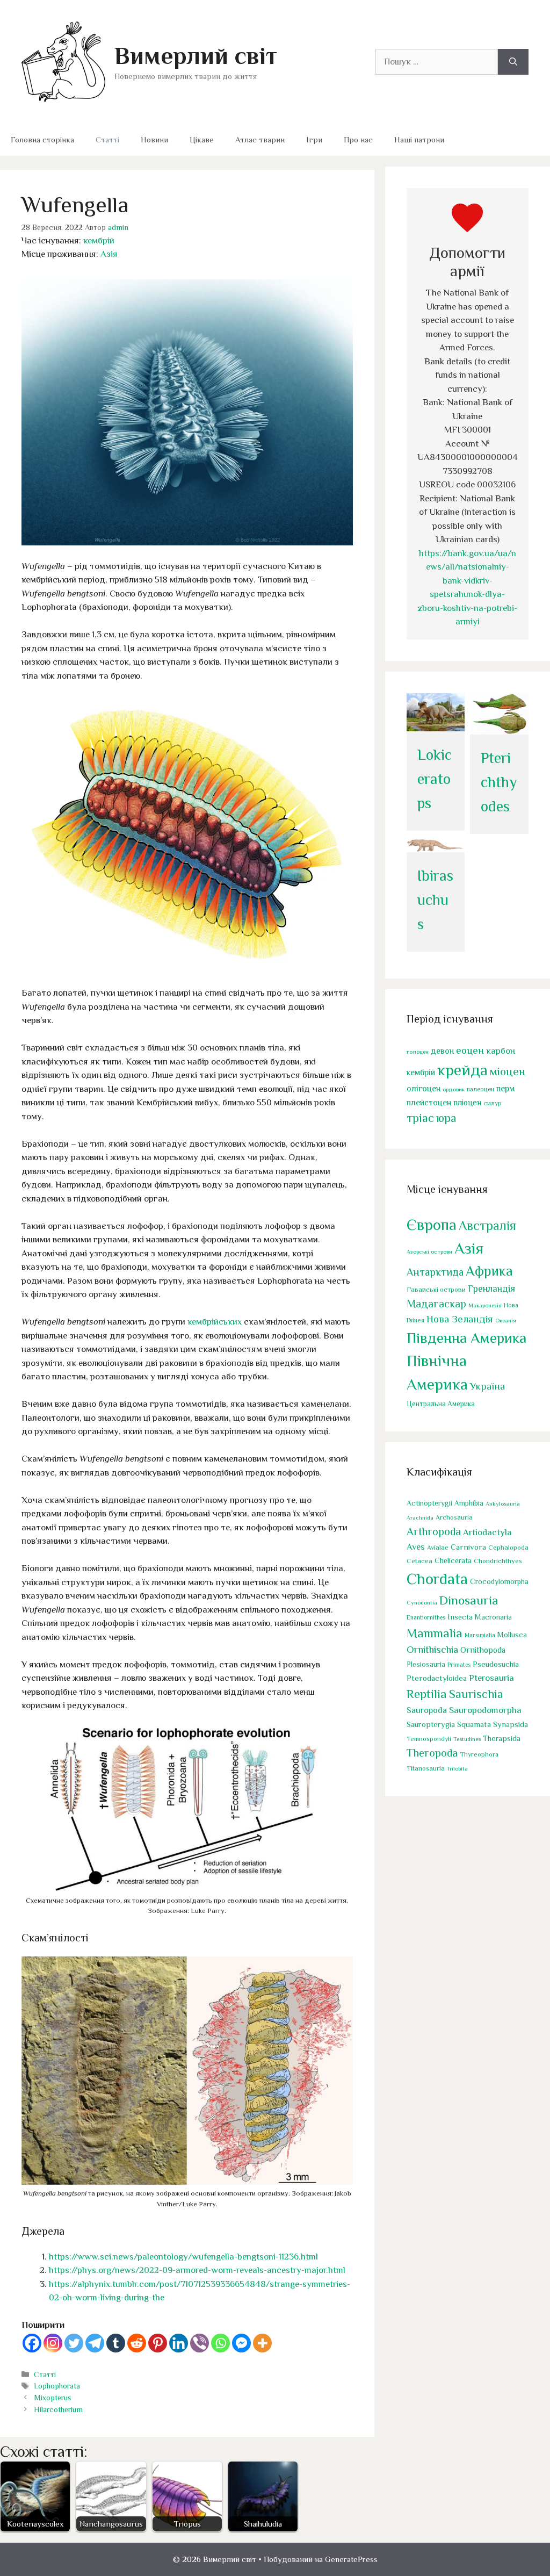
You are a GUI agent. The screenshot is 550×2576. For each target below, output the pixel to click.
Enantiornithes (426, 1618)
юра (446, 1118)
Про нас (358, 139)
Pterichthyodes (499, 782)
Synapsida (511, 1724)
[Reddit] (137, 2343)
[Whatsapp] (220, 2343)
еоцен (470, 1050)
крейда (462, 1070)
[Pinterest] (158, 2343)
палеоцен (480, 1089)
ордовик (454, 1089)
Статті (107, 139)
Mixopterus (53, 2398)
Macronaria (493, 1617)
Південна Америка (466, 1338)
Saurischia (476, 1694)
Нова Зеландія (460, 1319)
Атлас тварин (260, 139)
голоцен (418, 1052)
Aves (416, 1547)
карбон (501, 1051)
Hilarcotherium (58, 2409)
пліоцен (467, 1102)
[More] (262, 2343)
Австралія (487, 1225)
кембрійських (215, 1322)
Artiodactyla (487, 1532)
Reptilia (427, 1694)
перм (505, 1088)
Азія (109, 254)
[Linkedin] (179, 2343)
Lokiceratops (435, 779)
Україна (487, 1386)
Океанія (506, 1320)
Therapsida (502, 1738)
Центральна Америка (441, 1404)
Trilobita (457, 1768)
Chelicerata (453, 1560)
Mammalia (435, 1633)
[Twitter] (74, 2343)
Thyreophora (479, 1754)
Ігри (314, 139)
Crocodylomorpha (499, 1582)
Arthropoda (434, 1531)
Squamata (474, 1724)
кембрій (99, 240)
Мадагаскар (436, 1304)
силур (493, 1103)
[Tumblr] (116, 2343)
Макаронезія (485, 1305)
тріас (420, 1118)
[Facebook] (32, 2343)
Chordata (437, 1579)
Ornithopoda (483, 1650)
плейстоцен (429, 1102)
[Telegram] (95, 2343)
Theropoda (432, 1753)
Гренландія (491, 1289)
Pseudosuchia (496, 1664)
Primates (459, 1665)
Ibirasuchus (435, 900)
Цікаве (202, 139)
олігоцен (424, 1089)
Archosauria (454, 1517)
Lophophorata (57, 2386)
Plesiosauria (426, 1664)
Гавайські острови (436, 1289)
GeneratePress (351, 2559)
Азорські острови (429, 1251)
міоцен (508, 1071)
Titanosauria (426, 1768)
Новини (154, 139)
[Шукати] (513, 62)
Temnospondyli (429, 1739)
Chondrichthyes (498, 1561)
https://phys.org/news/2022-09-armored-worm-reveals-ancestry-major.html (197, 2270)
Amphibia (469, 1503)
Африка (489, 1271)
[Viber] (200, 2343)
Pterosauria (491, 1678)
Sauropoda (427, 1710)
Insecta (460, 1617)
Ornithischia (432, 1649)
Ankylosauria (503, 1503)
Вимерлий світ (196, 56)
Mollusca (512, 1635)
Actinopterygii (429, 1503)
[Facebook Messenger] (241, 2343)
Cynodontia (422, 1602)
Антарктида (435, 1272)
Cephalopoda (508, 1547)
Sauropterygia (431, 1724)
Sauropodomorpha (485, 1710)
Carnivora (468, 1547)
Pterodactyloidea (437, 1678)
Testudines (467, 1739)
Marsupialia (480, 1635)
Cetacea (419, 1561)
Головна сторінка (42, 139)
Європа (432, 1225)
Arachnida (420, 1517)
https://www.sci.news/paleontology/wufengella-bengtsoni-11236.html (183, 2257)
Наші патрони (419, 139)
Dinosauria (469, 1600)
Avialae (438, 1548)
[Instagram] (53, 2343)
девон (442, 1051)
